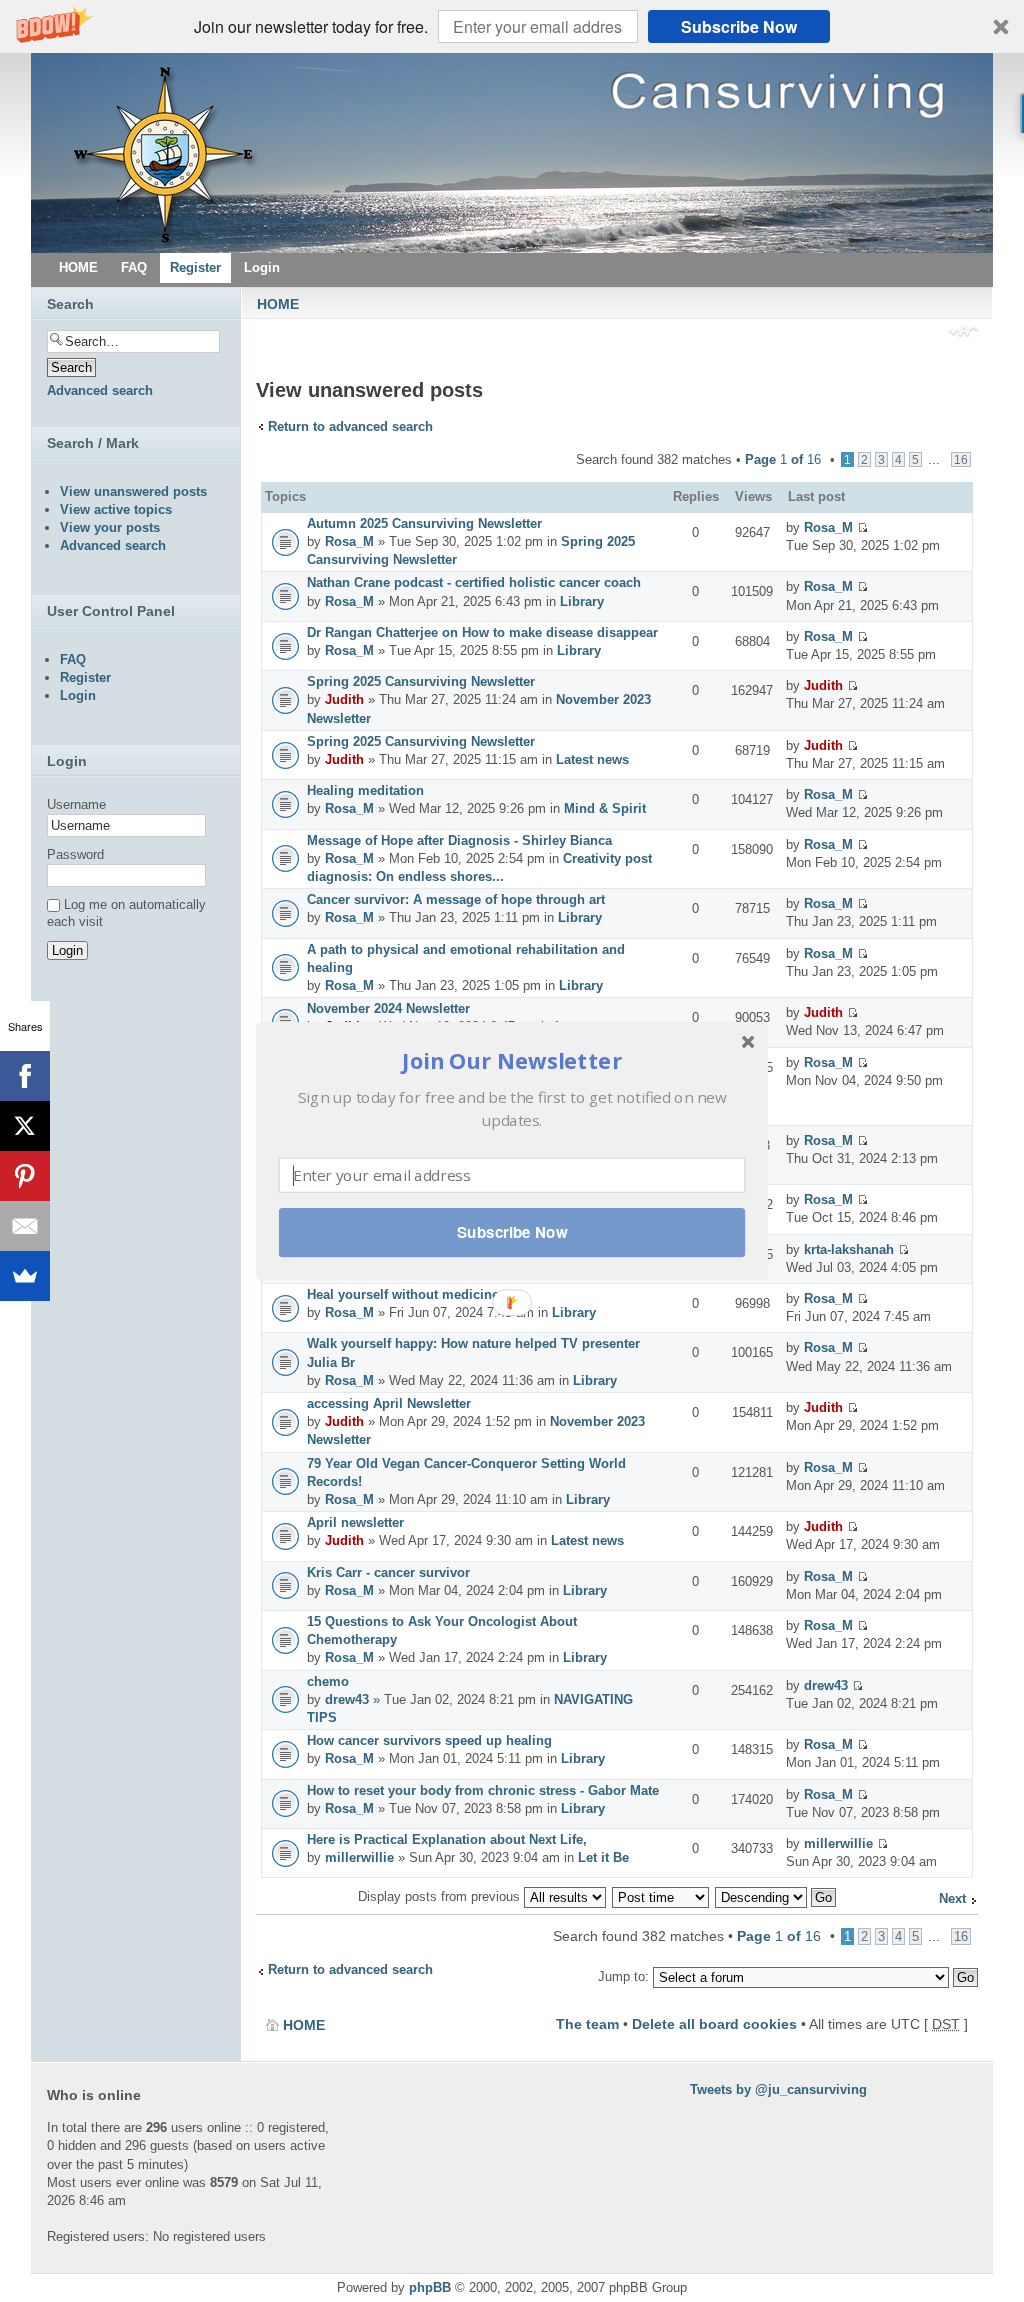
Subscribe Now (512, 1232)
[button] (512, 1060)
